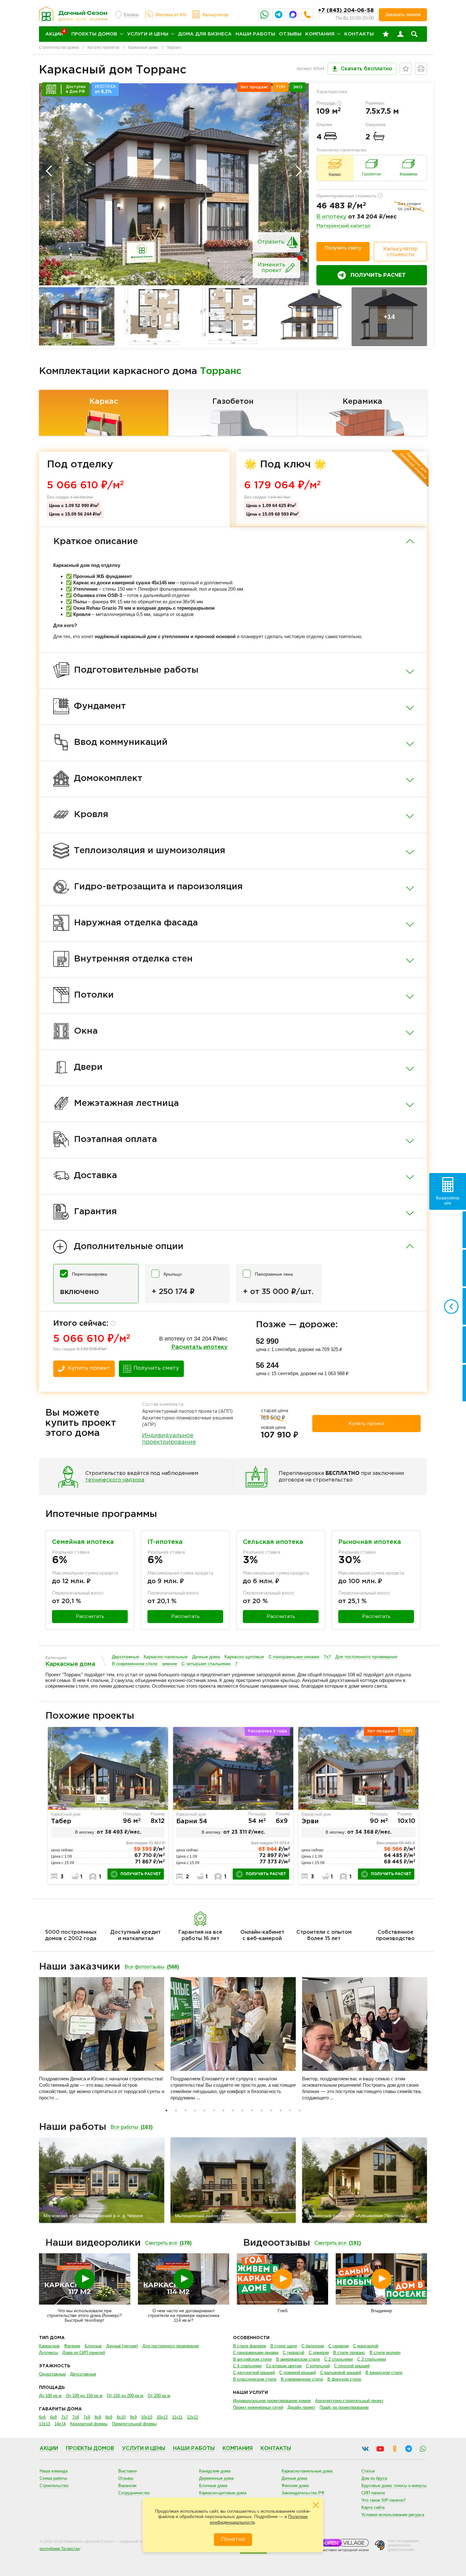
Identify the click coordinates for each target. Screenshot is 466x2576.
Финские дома (295, 2486)
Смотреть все (168, 2243)
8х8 (98, 2417)
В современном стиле (135, 1664)
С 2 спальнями (339, 2359)
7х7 (327, 1657)
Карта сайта (373, 2507)
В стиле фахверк (249, 2346)
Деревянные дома (216, 2478)
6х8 (53, 2417)
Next (299, 171)
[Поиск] (414, 34)
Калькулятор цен (448, 1200)
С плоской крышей (352, 2366)
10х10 (147, 2417)
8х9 (109, 2417)
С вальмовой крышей (341, 2373)
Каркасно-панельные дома (307, 2471)
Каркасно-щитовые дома (223, 2493)
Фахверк (72, 2346)
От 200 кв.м (159, 2396)
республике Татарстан (60, 2549)
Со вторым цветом (284, 2366)
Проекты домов (94, 34)
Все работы (132, 2127)
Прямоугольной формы (134, 2424)
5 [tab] (204, 2110)
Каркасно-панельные (166, 1657)
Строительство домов (59, 48)
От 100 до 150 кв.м (84, 2396)
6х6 (42, 2417)
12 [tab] (271, 2110)
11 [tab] (262, 2110)
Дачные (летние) (122, 2346)
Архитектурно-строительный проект (349, 2401)
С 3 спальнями (372, 2359)
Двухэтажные (126, 1657)
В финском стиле (344, 2379)
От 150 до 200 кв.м (125, 2396)
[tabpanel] (108, 1805)
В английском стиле (252, 2359)
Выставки (127, 2471)
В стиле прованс (349, 2353)
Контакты (359, 34)
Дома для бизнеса (205, 34)
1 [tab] (166, 2110)
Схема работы (53, 2478)
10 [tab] (252, 2110)
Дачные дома (206, 1657)
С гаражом (339, 2346)
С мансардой (366, 2346)
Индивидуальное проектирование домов (272, 2401)
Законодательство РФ (303, 2493)
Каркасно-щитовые (244, 1657)
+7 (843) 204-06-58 (346, 11)
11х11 (177, 2417)
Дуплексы (49, 2353)
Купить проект (89, 1368)
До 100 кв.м (50, 2396)
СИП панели (373, 2493)
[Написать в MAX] (293, 15)
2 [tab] (176, 2110)
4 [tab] (195, 2110)
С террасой (294, 2353)
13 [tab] (281, 2110)
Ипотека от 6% (171, 15)
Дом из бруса (374, 2478)
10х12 (162, 2417)
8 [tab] (233, 2110)
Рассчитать (90, 1617)
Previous (49, 171)
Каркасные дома (143, 48)
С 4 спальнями (247, 2366)
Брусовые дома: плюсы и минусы (394, 2486)
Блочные (93, 2346)
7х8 (76, 2417)
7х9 (87, 2417)
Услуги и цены (148, 34)
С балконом (313, 2346)
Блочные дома (213, 2486)
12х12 (193, 2417)
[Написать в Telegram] (279, 15)
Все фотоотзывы (152, 1967)
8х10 (121, 2417)
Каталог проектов (103, 48)
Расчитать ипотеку (199, 1347)
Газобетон (233, 402)
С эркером (319, 2353)
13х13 (45, 2424)
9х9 (133, 2417)
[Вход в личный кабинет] (400, 34)
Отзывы (290, 34)
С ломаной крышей (298, 2373)
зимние (170, 1664)
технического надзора (115, 1480)
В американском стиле (298, 2359)
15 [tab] (300, 2110)
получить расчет (141, 1874)
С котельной (318, 2366)
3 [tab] (185, 2110)
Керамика (362, 402)
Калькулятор (216, 15)
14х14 (60, 2424)
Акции (49, 2449)
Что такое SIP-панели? (383, 2500)
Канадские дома (215, 2471)
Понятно (233, 2539)
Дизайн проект (301, 2407)
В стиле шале (284, 2346)
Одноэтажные (52, 2374)
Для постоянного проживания (366, 1657)
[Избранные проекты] (386, 34)
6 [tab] (214, 2110)
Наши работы (255, 34)
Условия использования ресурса (393, 2515)
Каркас (104, 402)
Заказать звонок (403, 14)
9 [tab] (243, 2110)
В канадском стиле (384, 2373)
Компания (320, 34)
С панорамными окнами (294, 1657)
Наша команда (54, 2471)
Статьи (368, 2471)
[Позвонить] (307, 15)
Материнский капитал (343, 226)
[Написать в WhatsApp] (264, 15)
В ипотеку (331, 217)
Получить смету (343, 248)
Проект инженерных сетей (258, 2407)
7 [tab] (223, 2110)
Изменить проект (272, 268)
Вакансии (127, 2486)
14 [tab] (290, 2110)
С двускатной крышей (254, 2373)
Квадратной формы (89, 2424)
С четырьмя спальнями (206, 1664)
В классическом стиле (255, 2379)
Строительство (54, 2486)
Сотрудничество (134, 2493)
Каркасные (49, 2346)
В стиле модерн (385, 2353)
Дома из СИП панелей (84, 2353)
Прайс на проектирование (344, 2407)
